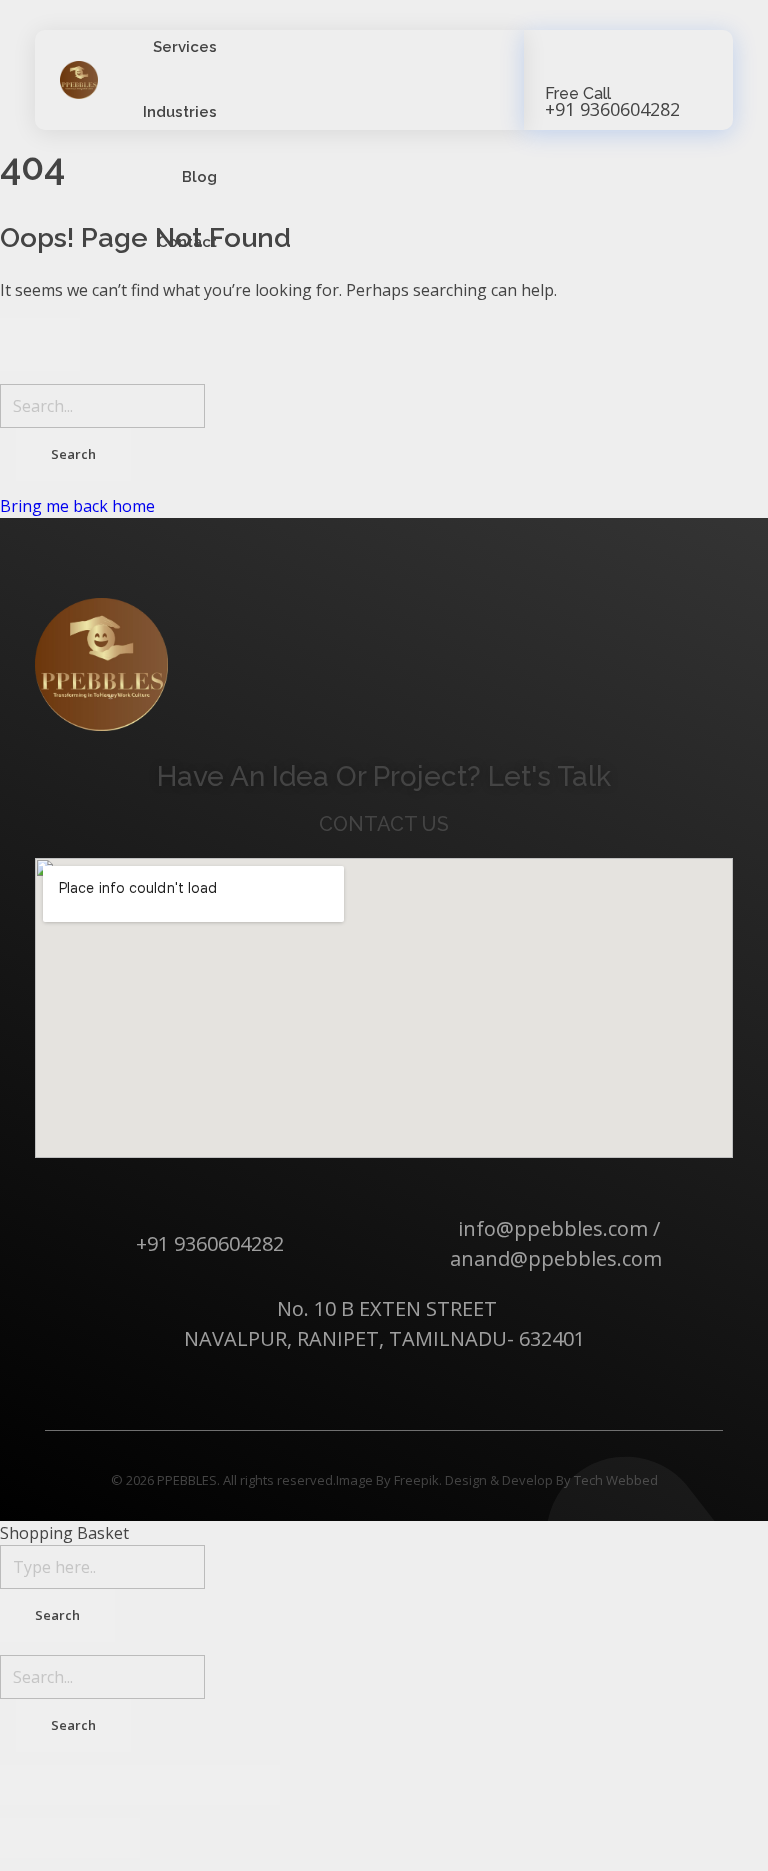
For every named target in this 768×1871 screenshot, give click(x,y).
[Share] (105, 1785)
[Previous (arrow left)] (35, 1838)
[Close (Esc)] (35, 1785)
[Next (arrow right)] (105, 1838)
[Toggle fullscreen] (175, 1785)
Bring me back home (77, 506)
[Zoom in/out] (245, 1785)
